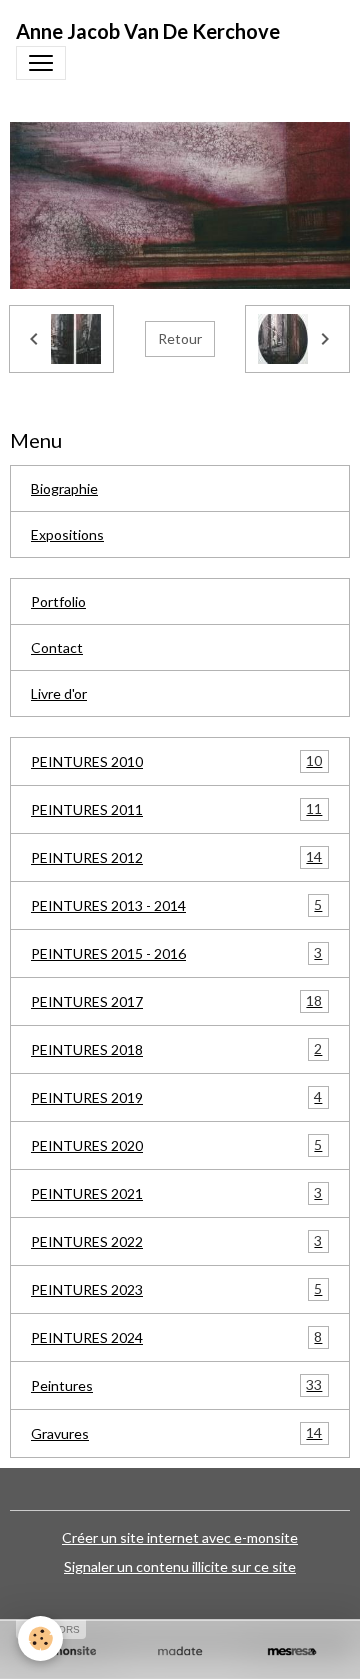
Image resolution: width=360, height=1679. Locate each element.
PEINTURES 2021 (176, 1193)
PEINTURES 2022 (176, 1241)
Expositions (67, 534)
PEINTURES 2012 (176, 857)
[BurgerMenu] (41, 63)
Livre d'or (59, 693)
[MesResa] (292, 1651)
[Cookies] (40, 1638)
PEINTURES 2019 (176, 1097)
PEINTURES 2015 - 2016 (176, 953)
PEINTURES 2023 (176, 1289)
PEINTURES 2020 (176, 1145)
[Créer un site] (68, 1651)
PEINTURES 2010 (176, 761)
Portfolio (58, 601)
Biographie (64, 488)
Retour (180, 338)
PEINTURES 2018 (176, 1049)
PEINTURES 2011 (176, 809)
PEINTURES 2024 (176, 1337)
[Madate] (180, 1651)
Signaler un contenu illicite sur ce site (180, 1566)
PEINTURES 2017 (176, 1001)
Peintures (176, 1385)
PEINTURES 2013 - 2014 (176, 905)
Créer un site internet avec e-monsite (180, 1537)
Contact (57, 647)
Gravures (176, 1433)
